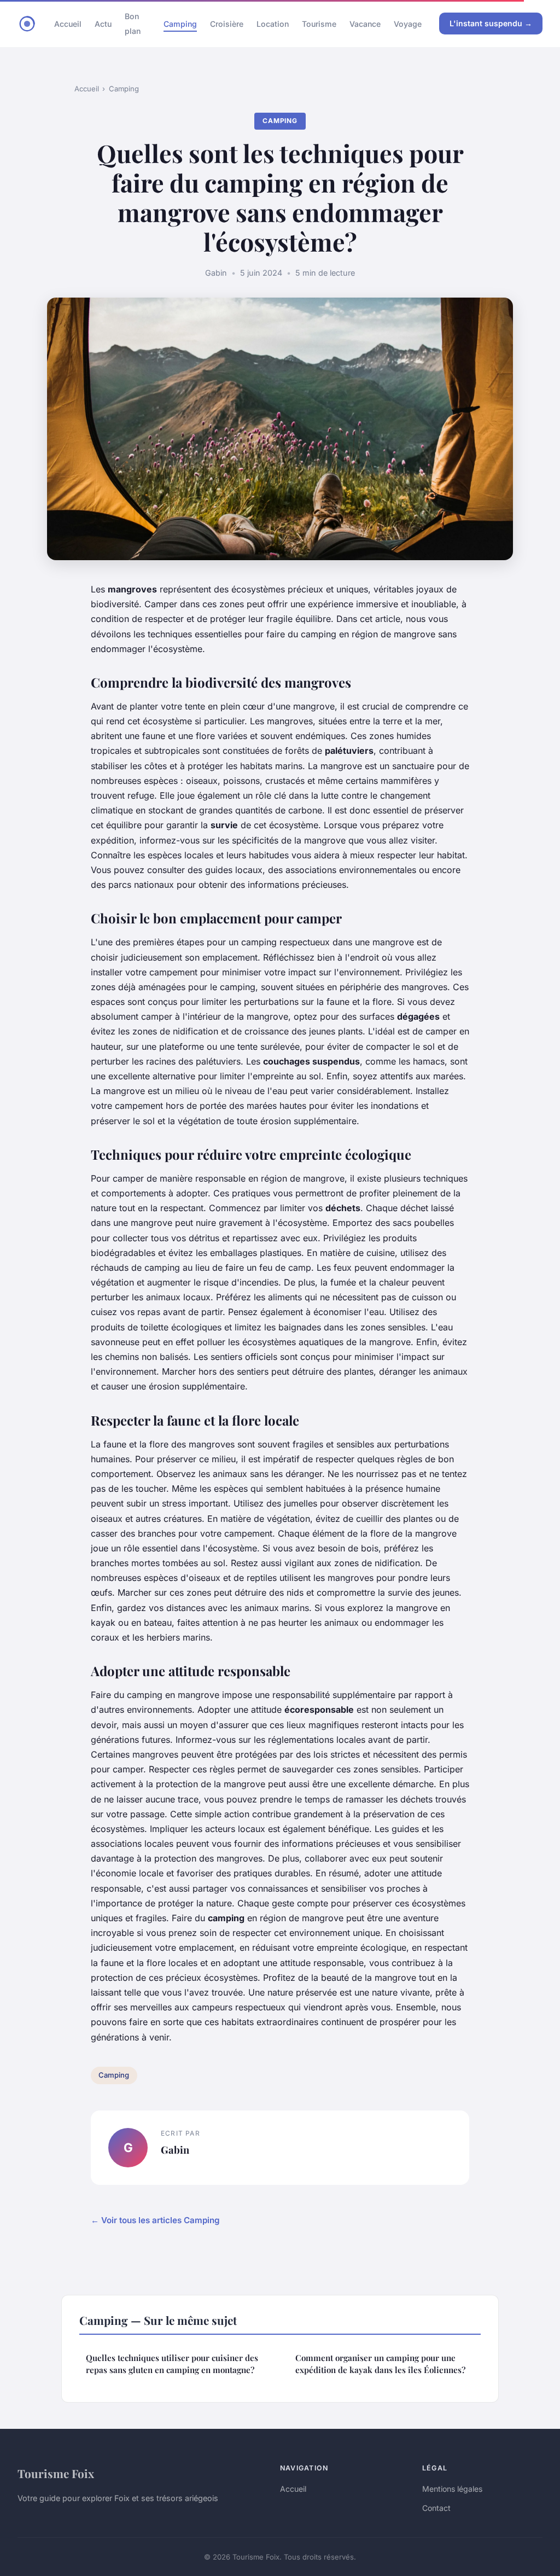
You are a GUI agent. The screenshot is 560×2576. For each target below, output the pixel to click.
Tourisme (319, 24)
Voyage (408, 24)
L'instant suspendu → (491, 23)
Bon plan (133, 24)
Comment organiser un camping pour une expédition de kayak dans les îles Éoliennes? (380, 2363)
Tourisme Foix (56, 2473)
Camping (180, 24)
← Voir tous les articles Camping (155, 2220)
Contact (436, 2508)
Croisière (227, 24)
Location (273, 24)
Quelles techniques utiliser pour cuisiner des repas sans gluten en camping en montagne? (172, 2363)
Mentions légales (452, 2489)
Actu (103, 24)
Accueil (68, 24)
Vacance (365, 24)
